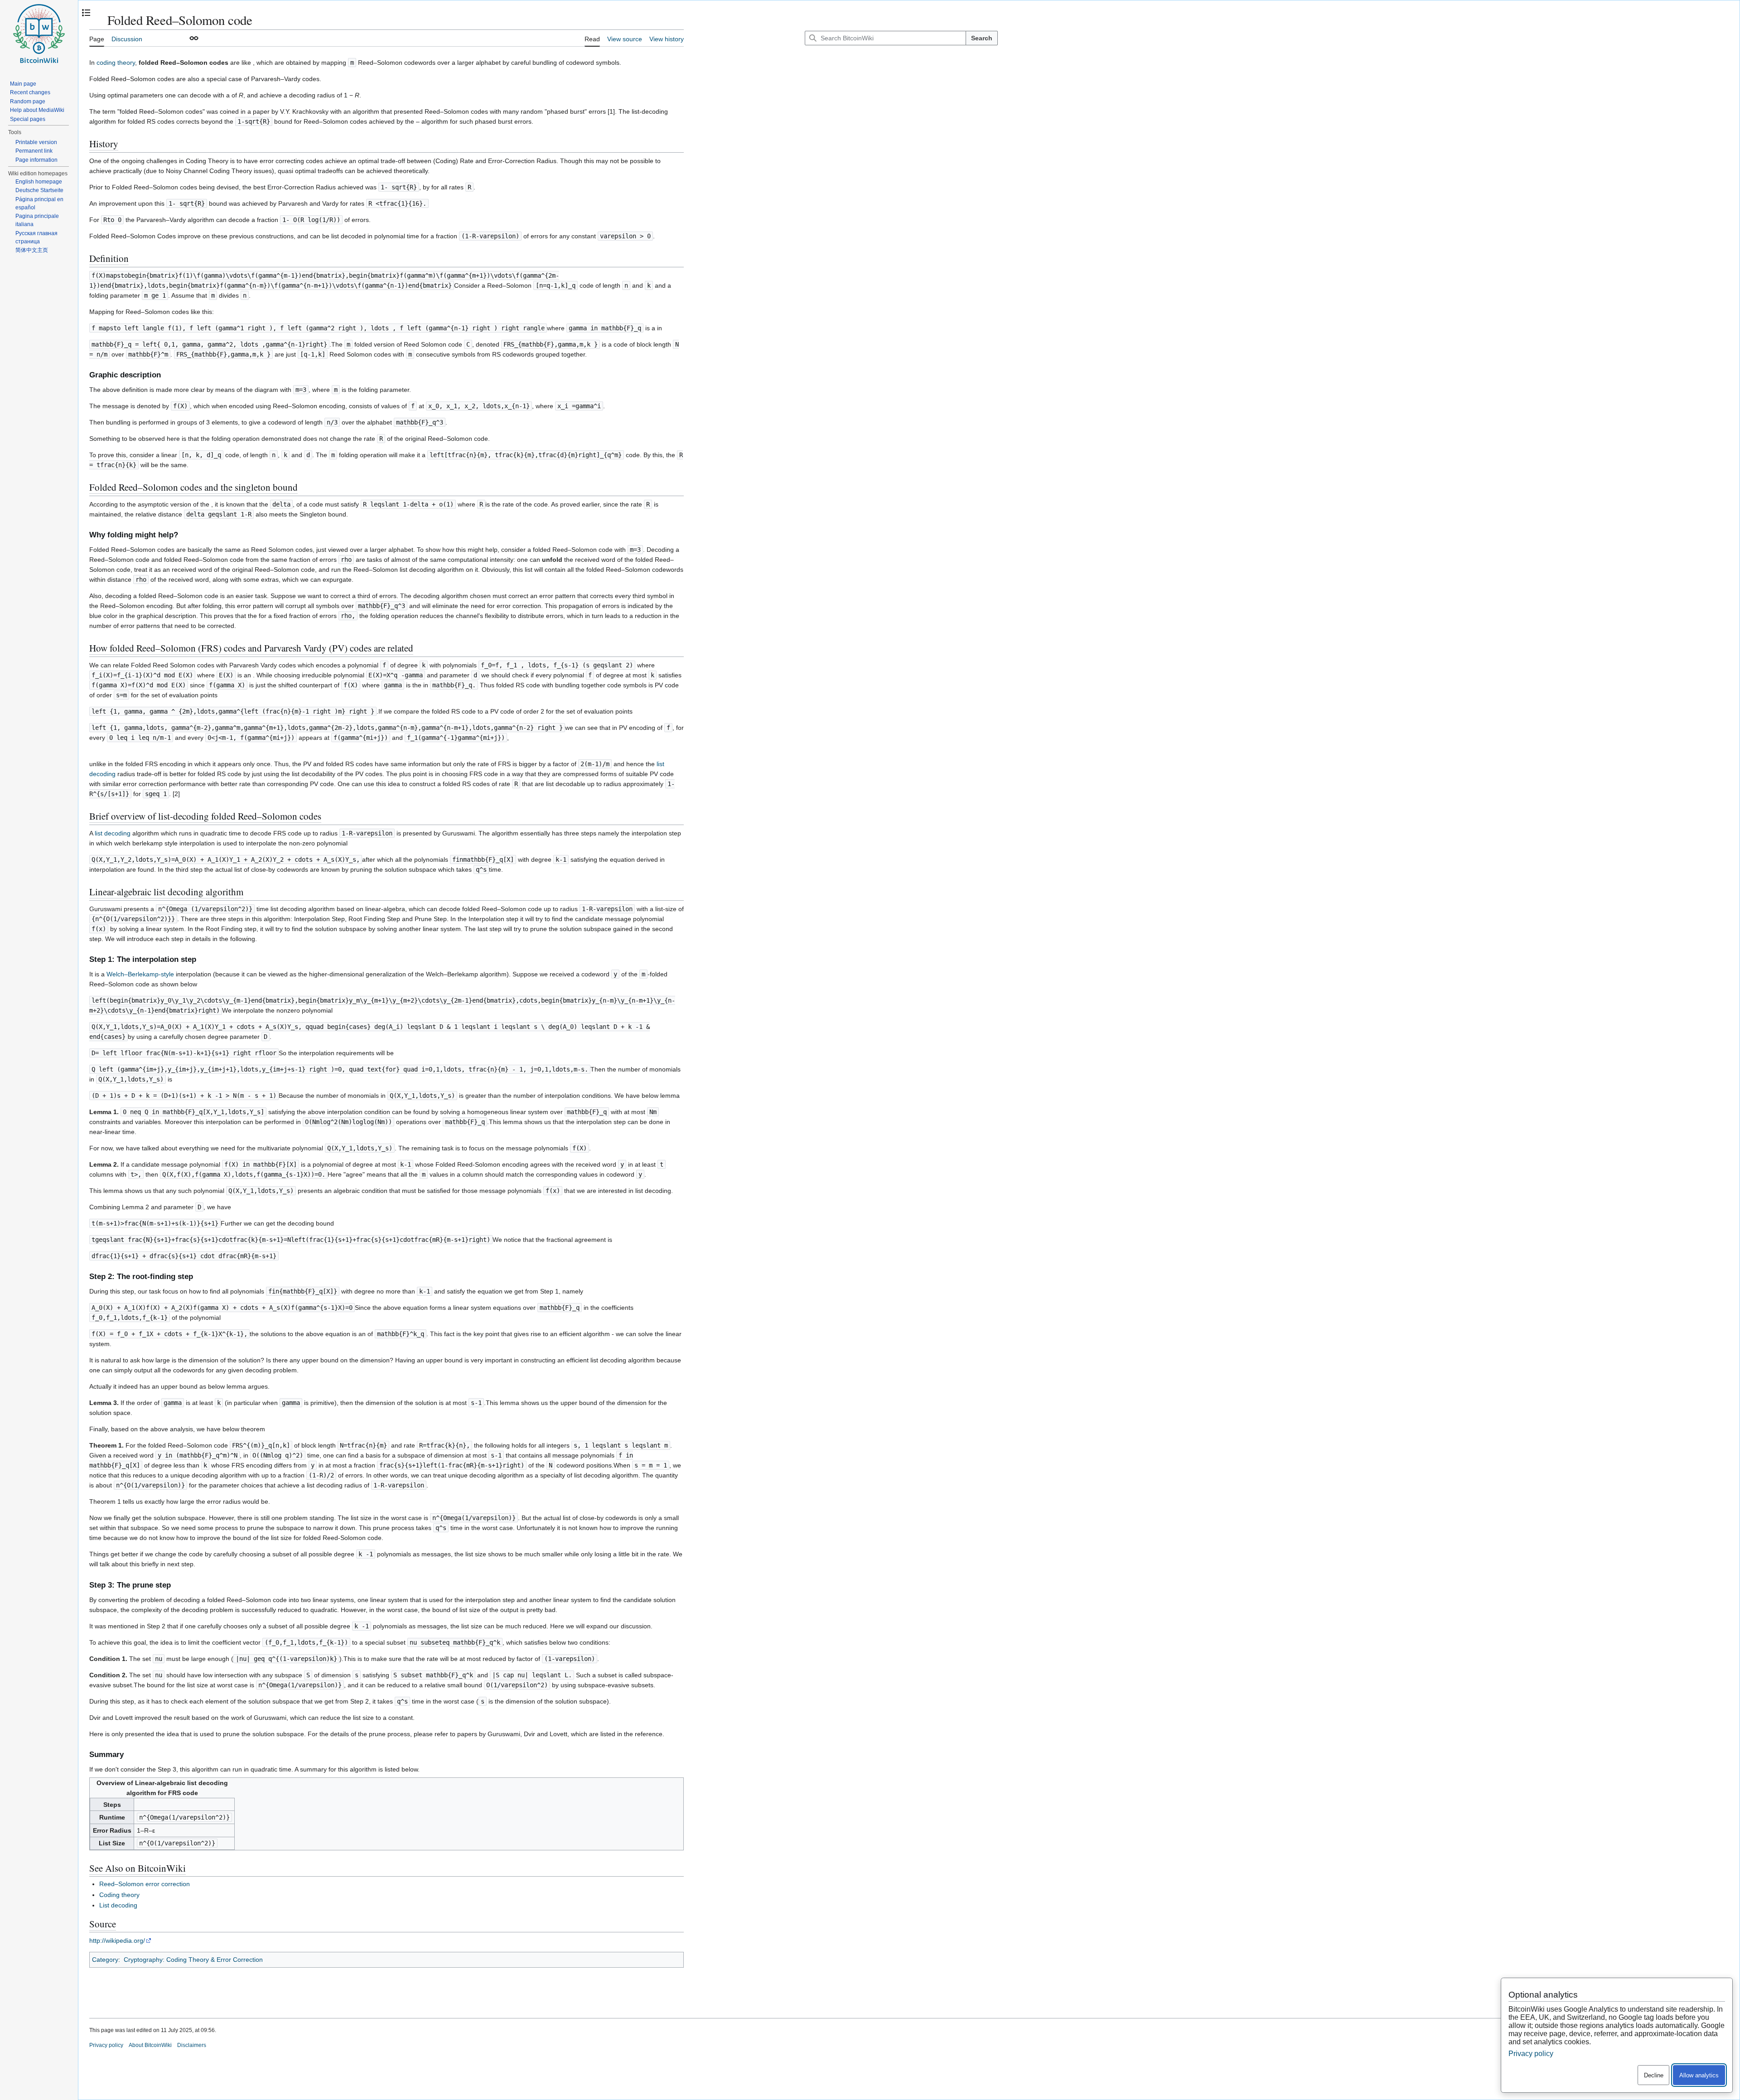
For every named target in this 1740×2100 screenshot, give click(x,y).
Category (105, 1960)
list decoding (113, 833)
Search (982, 38)
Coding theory (119, 1895)
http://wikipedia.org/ (117, 1941)
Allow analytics (1699, 2075)
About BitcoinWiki (150, 2045)
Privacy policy (106, 2045)
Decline (1654, 2075)
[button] (194, 38)
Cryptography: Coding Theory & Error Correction (193, 1960)
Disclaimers (192, 2045)
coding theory (116, 63)
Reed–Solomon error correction (145, 1884)
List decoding (118, 1905)
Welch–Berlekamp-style (140, 974)
